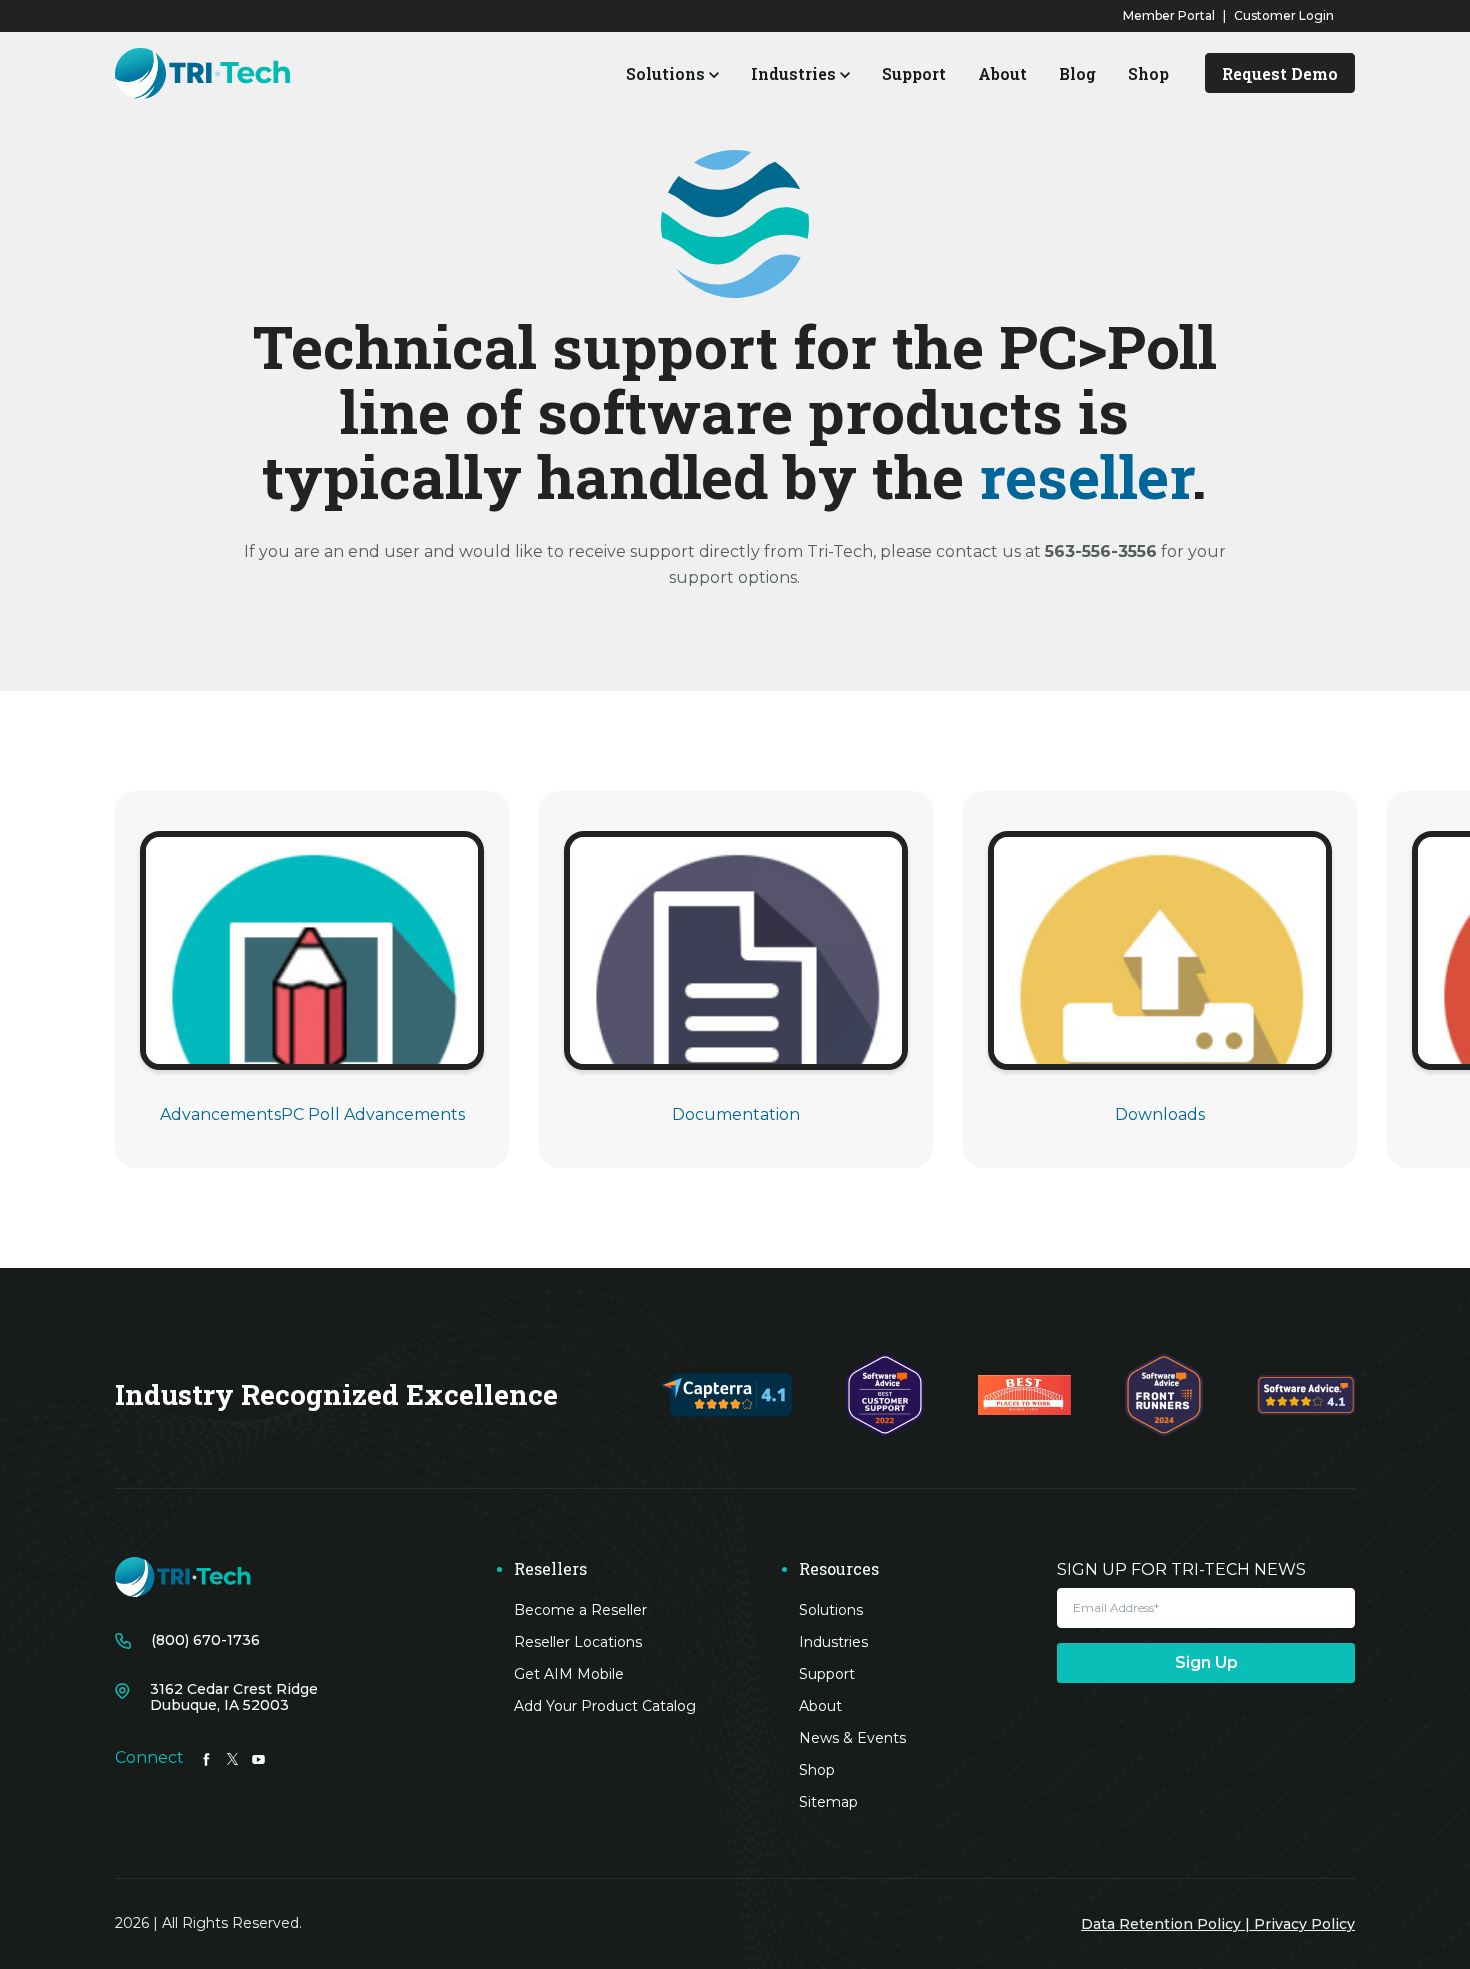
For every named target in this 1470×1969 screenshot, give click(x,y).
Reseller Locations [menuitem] (578, 1642)
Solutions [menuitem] (831, 1610)
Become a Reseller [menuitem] (580, 1610)
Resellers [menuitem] (550, 1569)
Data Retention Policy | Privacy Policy (1218, 1924)
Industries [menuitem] (833, 1642)
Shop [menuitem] (817, 1770)
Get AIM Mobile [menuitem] (569, 1674)
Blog (1077, 73)
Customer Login (1284, 15)
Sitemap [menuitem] (828, 1802)
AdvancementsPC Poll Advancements (312, 1114)
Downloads (1160, 1114)
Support (914, 73)
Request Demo (1280, 73)
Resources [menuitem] (839, 1569)
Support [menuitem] (827, 1674)
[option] (312, 979)
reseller (1085, 475)
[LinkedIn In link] (206, 1757)
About (1002, 73)
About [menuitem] (820, 1706)
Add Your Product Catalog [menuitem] (605, 1706)
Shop (1148, 73)
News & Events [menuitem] (852, 1738)
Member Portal (1169, 15)
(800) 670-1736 (205, 1640)
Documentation (736, 1114)
